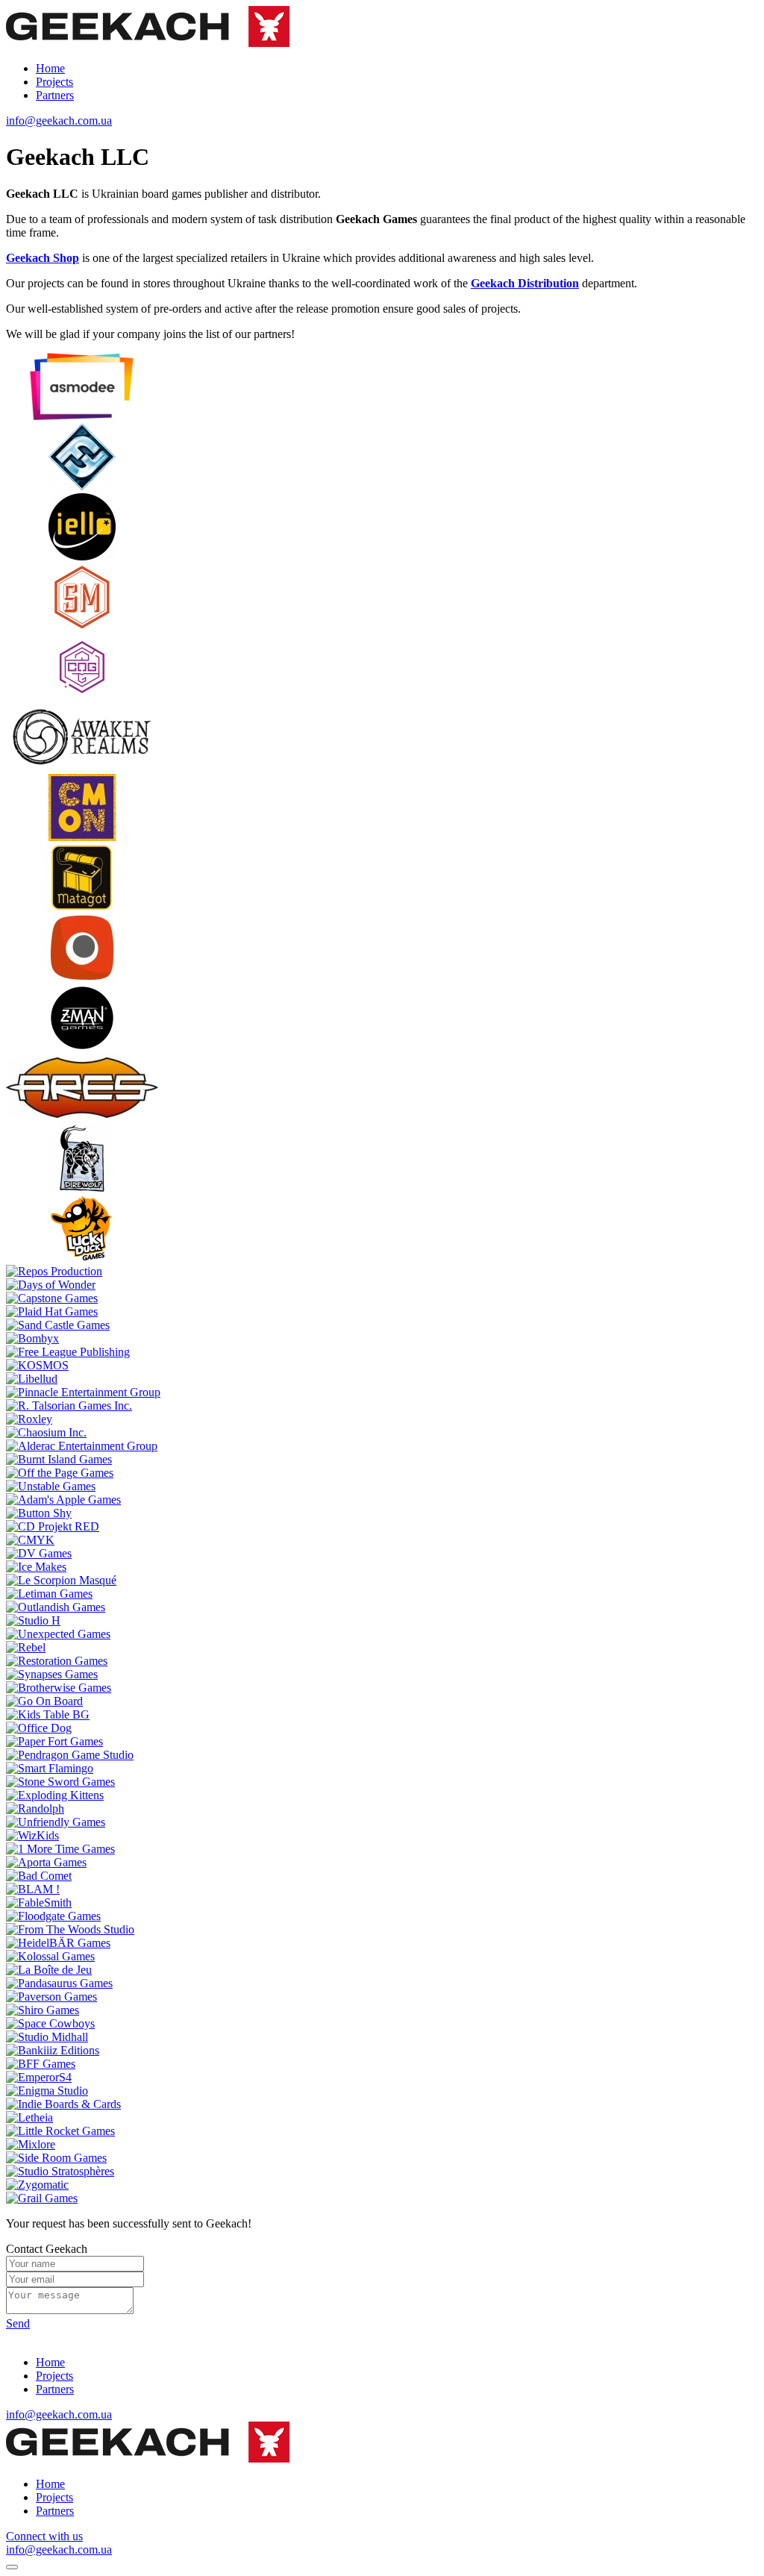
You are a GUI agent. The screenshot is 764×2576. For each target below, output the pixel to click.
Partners (55, 95)
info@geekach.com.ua (59, 121)
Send (18, 2323)
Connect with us (44, 2536)
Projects (54, 82)
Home (50, 68)
